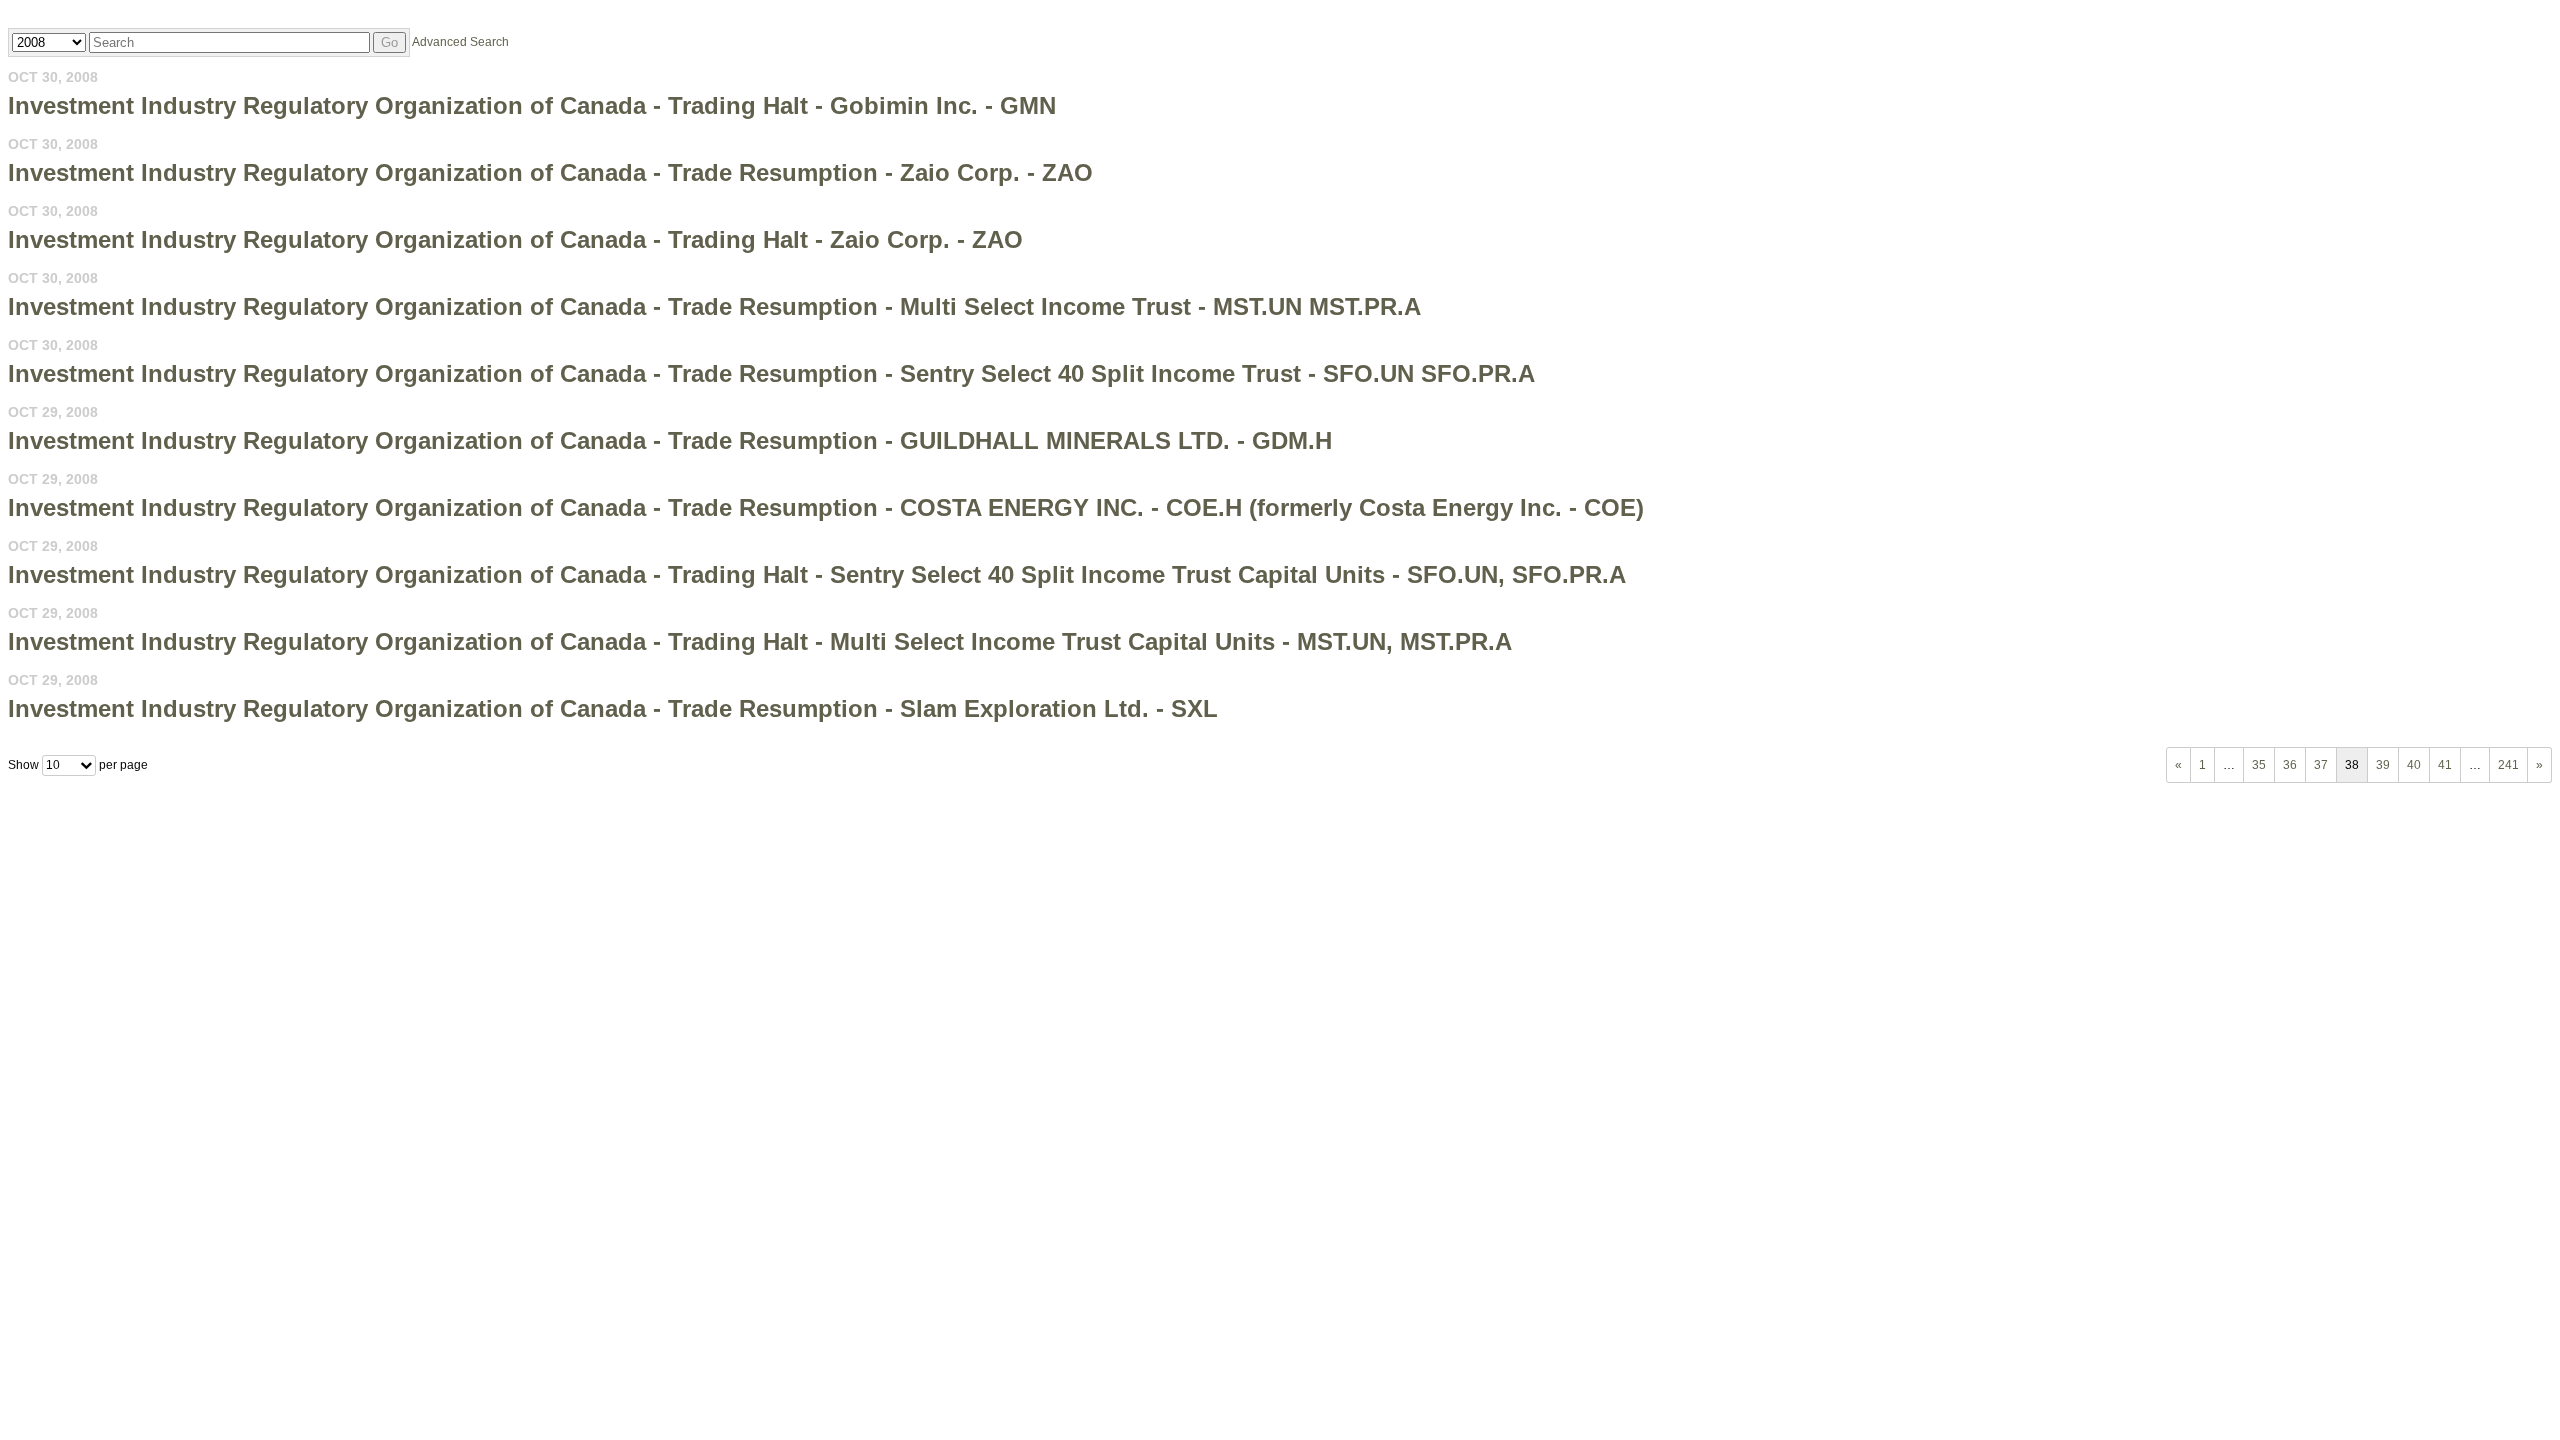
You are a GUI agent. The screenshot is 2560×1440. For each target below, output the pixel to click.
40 (2414, 765)
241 (2508, 765)
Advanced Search (460, 42)
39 (2383, 765)
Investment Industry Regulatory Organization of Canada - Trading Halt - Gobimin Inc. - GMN (532, 105)
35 (2259, 765)
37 (2321, 765)
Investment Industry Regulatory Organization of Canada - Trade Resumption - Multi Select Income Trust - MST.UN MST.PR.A (714, 306)
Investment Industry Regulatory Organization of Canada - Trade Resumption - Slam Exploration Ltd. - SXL (613, 708)
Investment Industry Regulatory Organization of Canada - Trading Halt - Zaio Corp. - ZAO (515, 239)
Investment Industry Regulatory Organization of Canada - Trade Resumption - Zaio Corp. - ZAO (550, 172)
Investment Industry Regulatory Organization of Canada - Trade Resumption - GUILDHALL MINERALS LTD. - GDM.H (670, 440)
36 (2290, 765)
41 (2445, 765)
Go (389, 42)
